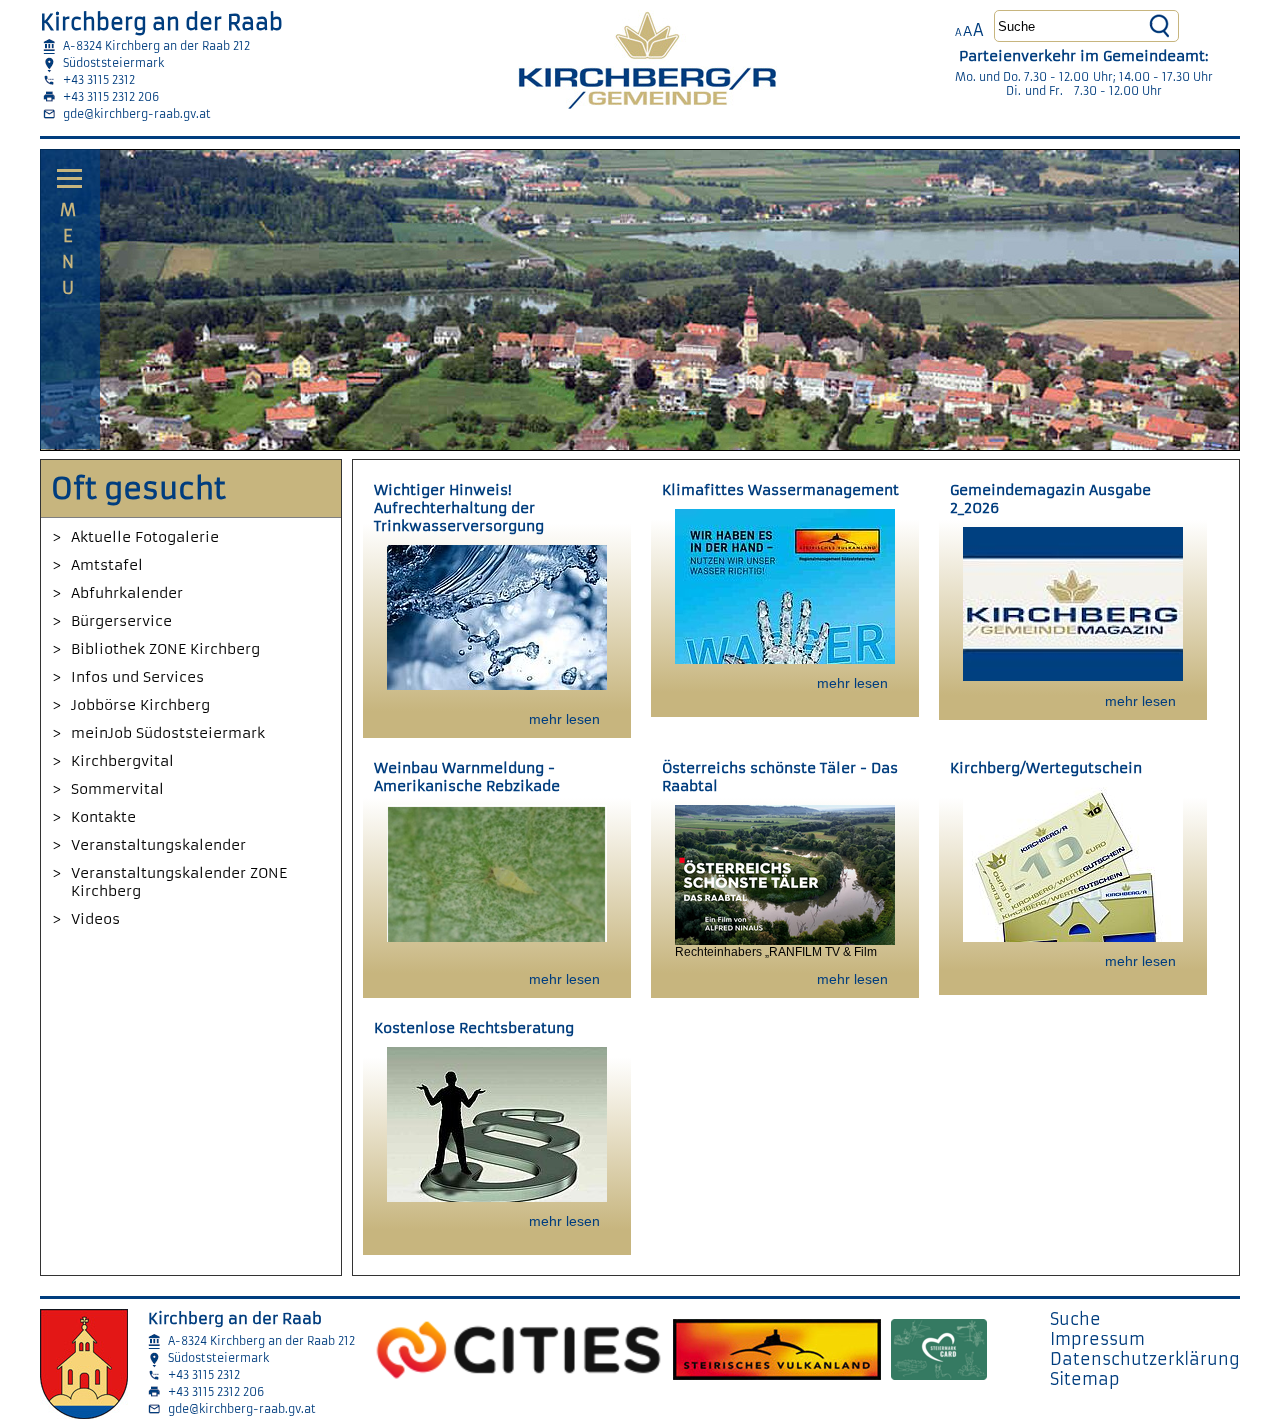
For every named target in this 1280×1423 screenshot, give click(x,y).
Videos (95, 919)
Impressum (1097, 1339)
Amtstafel (107, 565)
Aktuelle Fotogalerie (145, 537)
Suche (1075, 1319)
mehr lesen (564, 719)
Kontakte (103, 817)
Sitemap (1085, 1379)
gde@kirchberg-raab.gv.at (137, 114)
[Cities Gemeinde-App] (518, 1344)
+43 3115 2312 (99, 80)
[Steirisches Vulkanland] (777, 1344)
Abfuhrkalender (127, 593)
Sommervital (117, 789)
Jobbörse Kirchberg (140, 705)
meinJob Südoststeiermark (168, 733)
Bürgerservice (121, 621)
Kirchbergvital (122, 761)
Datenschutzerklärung (1145, 1359)
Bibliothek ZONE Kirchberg (165, 649)
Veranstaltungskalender (158, 845)
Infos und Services (137, 677)
